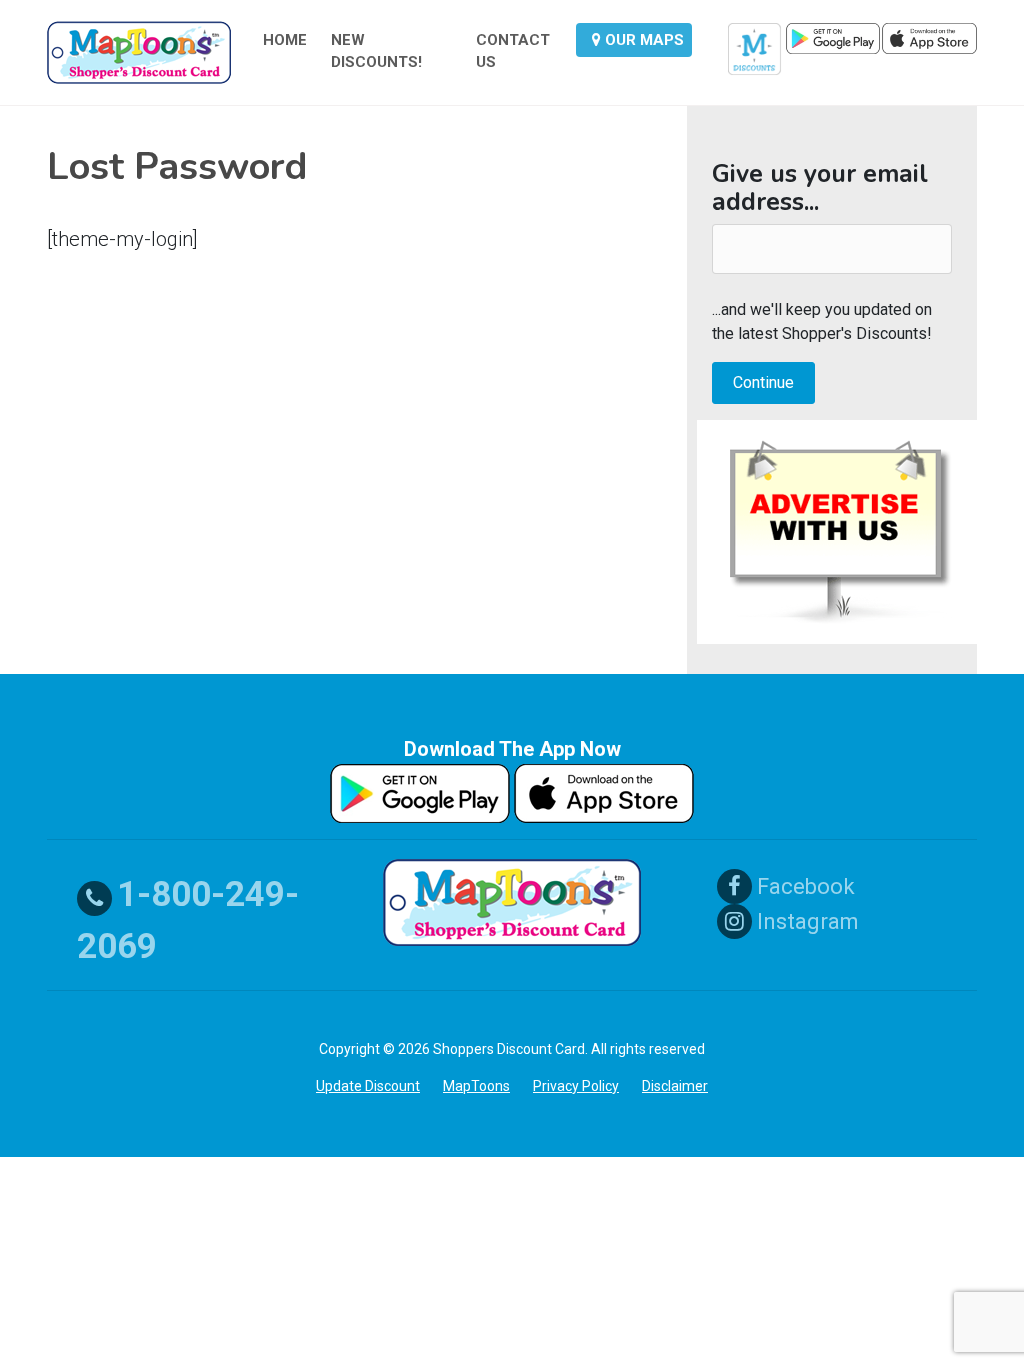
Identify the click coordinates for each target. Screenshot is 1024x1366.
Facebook (803, 886)
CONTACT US (513, 51)
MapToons (476, 1086)
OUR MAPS (642, 40)
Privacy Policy (576, 1086)
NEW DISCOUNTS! (376, 51)
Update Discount (368, 1086)
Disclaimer (675, 1086)
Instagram (805, 921)
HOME (285, 40)
